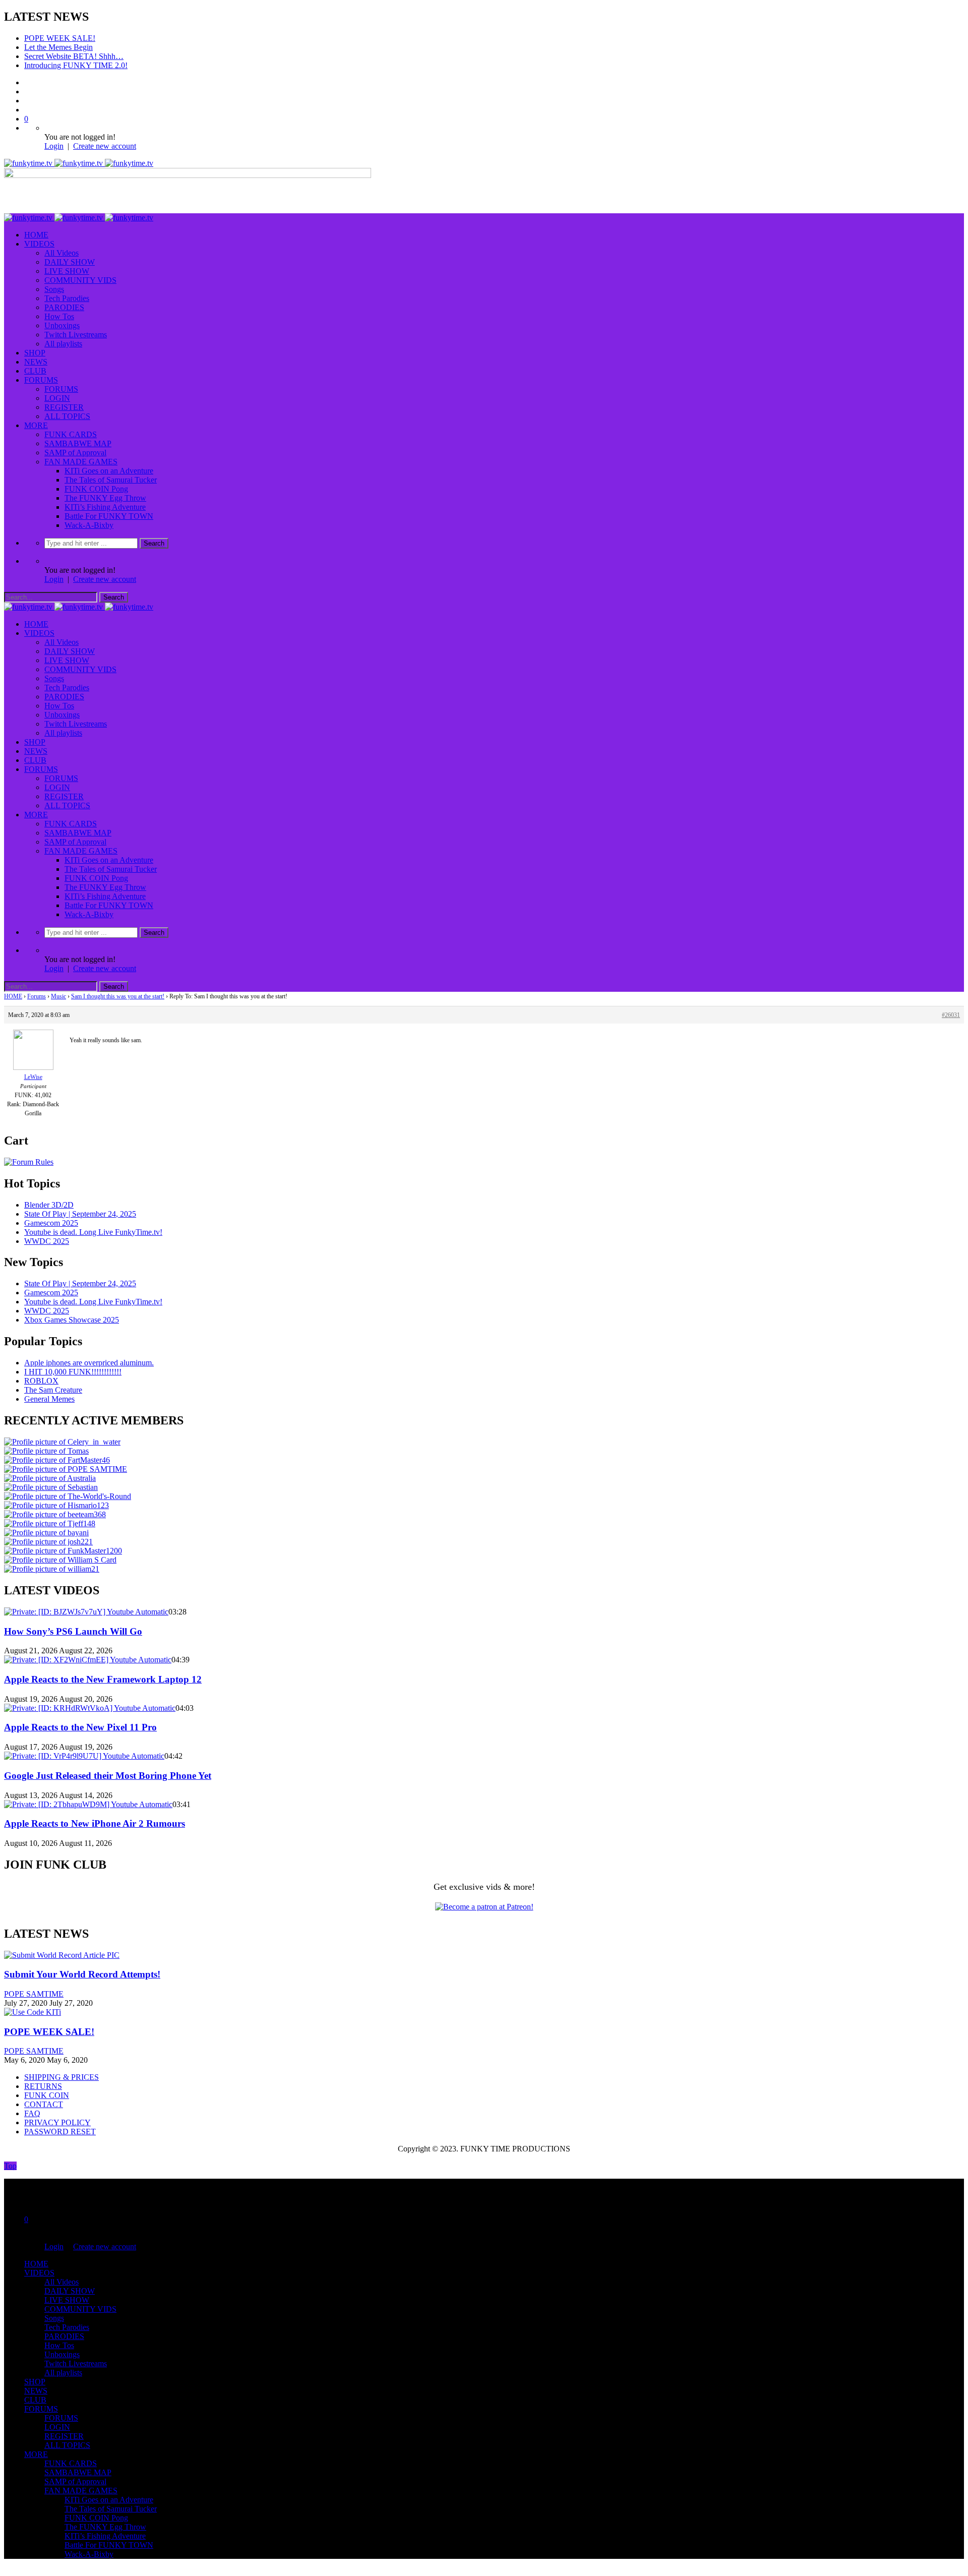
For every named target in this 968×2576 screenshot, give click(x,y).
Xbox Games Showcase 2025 (72, 1311)
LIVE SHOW (67, 262)
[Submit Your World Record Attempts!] (62, 1946)
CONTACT (44, 2095)
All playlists (63, 335)
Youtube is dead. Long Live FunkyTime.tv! (93, 1223)
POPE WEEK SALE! (49, 2023)
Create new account (105, 137)
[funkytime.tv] (79, 154)
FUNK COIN (47, 2086)
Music (58, 987)
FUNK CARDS (71, 425)
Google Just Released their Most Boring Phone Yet (108, 1766)
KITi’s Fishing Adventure (105, 498)
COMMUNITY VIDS (80, 271)
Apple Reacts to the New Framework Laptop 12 (103, 1670)
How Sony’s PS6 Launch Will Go (73, 1622)
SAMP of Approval (75, 443)
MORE (36, 416)
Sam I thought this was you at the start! (118, 987)
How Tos (59, 307)
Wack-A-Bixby (89, 516)
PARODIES (64, 298)
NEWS (36, 353)
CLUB (35, 362)
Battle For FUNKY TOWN (109, 507)
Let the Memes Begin (58, 38)
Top (10, 2157)
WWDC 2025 (47, 1232)
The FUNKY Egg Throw (105, 489)
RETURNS (43, 2077)
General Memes (49, 1390)
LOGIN (57, 389)
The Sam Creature (53, 1381)
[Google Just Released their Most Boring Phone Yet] (84, 1747)
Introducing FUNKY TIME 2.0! (76, 56)
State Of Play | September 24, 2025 (80, 1205)
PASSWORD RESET (60, 2122)
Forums (37, 987)
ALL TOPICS (67, 407)
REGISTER (64, 398)
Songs (54, 280)
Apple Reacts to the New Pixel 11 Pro (80, 1718)
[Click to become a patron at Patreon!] (484, 1898)
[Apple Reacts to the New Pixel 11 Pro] (90, 1699)
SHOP (35, 344)
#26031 (951, 1006)
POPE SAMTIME (34, 1985)
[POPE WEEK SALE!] (33, 2003)
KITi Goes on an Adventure (109, 462)
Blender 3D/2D (49, 1196)
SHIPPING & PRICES (62, 2068)
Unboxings (62, 316)
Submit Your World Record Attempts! (82, 1965)
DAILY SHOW (70, 253)
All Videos (62, 244)
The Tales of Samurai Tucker (111, 471)
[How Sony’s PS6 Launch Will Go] (86, 1603)
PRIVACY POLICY (57, 2113)
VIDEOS (39, 235)
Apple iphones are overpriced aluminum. (89, 1354)
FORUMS (41, 371)
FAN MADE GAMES (81, 453)
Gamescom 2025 (51, 1214)
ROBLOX (41, 1372)
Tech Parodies (67, 289)
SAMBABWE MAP (78, 434)
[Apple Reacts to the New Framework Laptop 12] (88, 1651)
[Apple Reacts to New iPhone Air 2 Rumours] (88, 1795)
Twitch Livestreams (76, 325)
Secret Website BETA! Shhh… (74, 47)
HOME (36, 226)
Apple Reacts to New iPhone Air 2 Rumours (95, 1814)
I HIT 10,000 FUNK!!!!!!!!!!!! (73, 1363)
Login (54, 137)
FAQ (32, 2104)
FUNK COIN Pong (96, 480)
